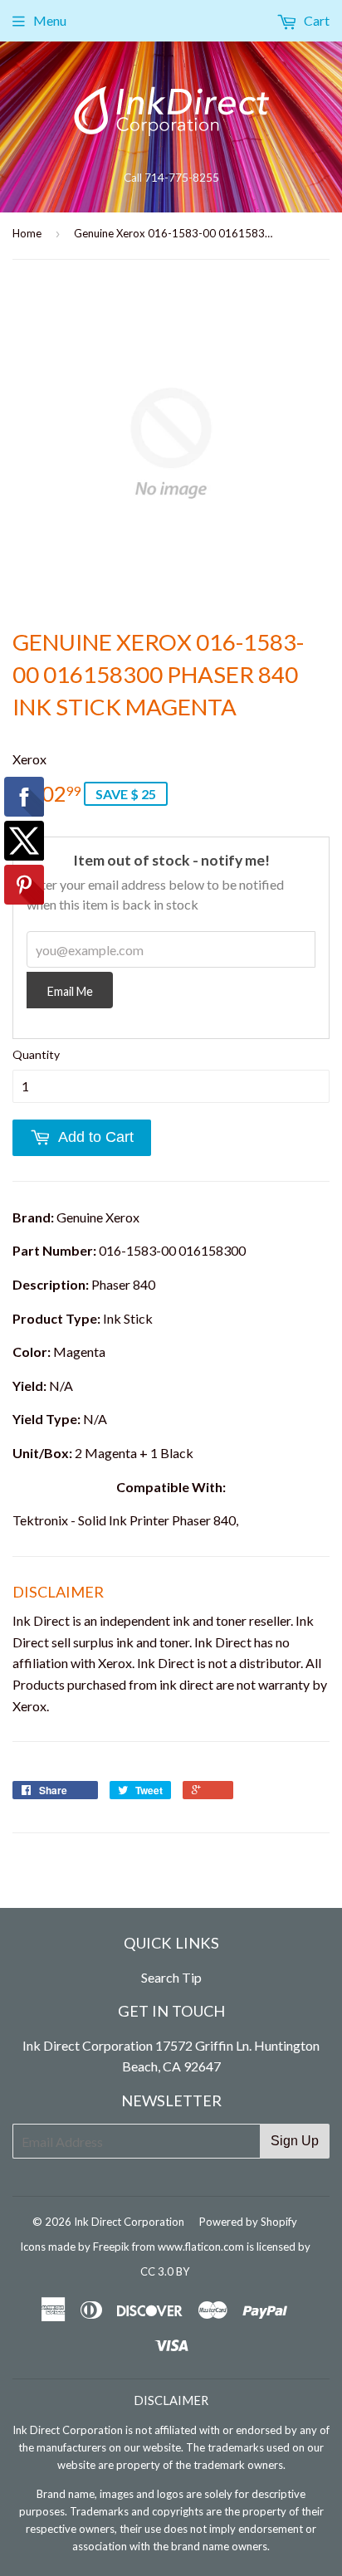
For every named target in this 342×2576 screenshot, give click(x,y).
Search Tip (171, 1977)
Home (27, 233)
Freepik (111, 2247)
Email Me (70, 991)
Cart (315, 20)
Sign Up (295, 2141)
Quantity (36, 1054)
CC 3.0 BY (165, 2271)
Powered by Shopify (248, 2222)
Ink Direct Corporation (129, 2222)
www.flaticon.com (201, 2247)
